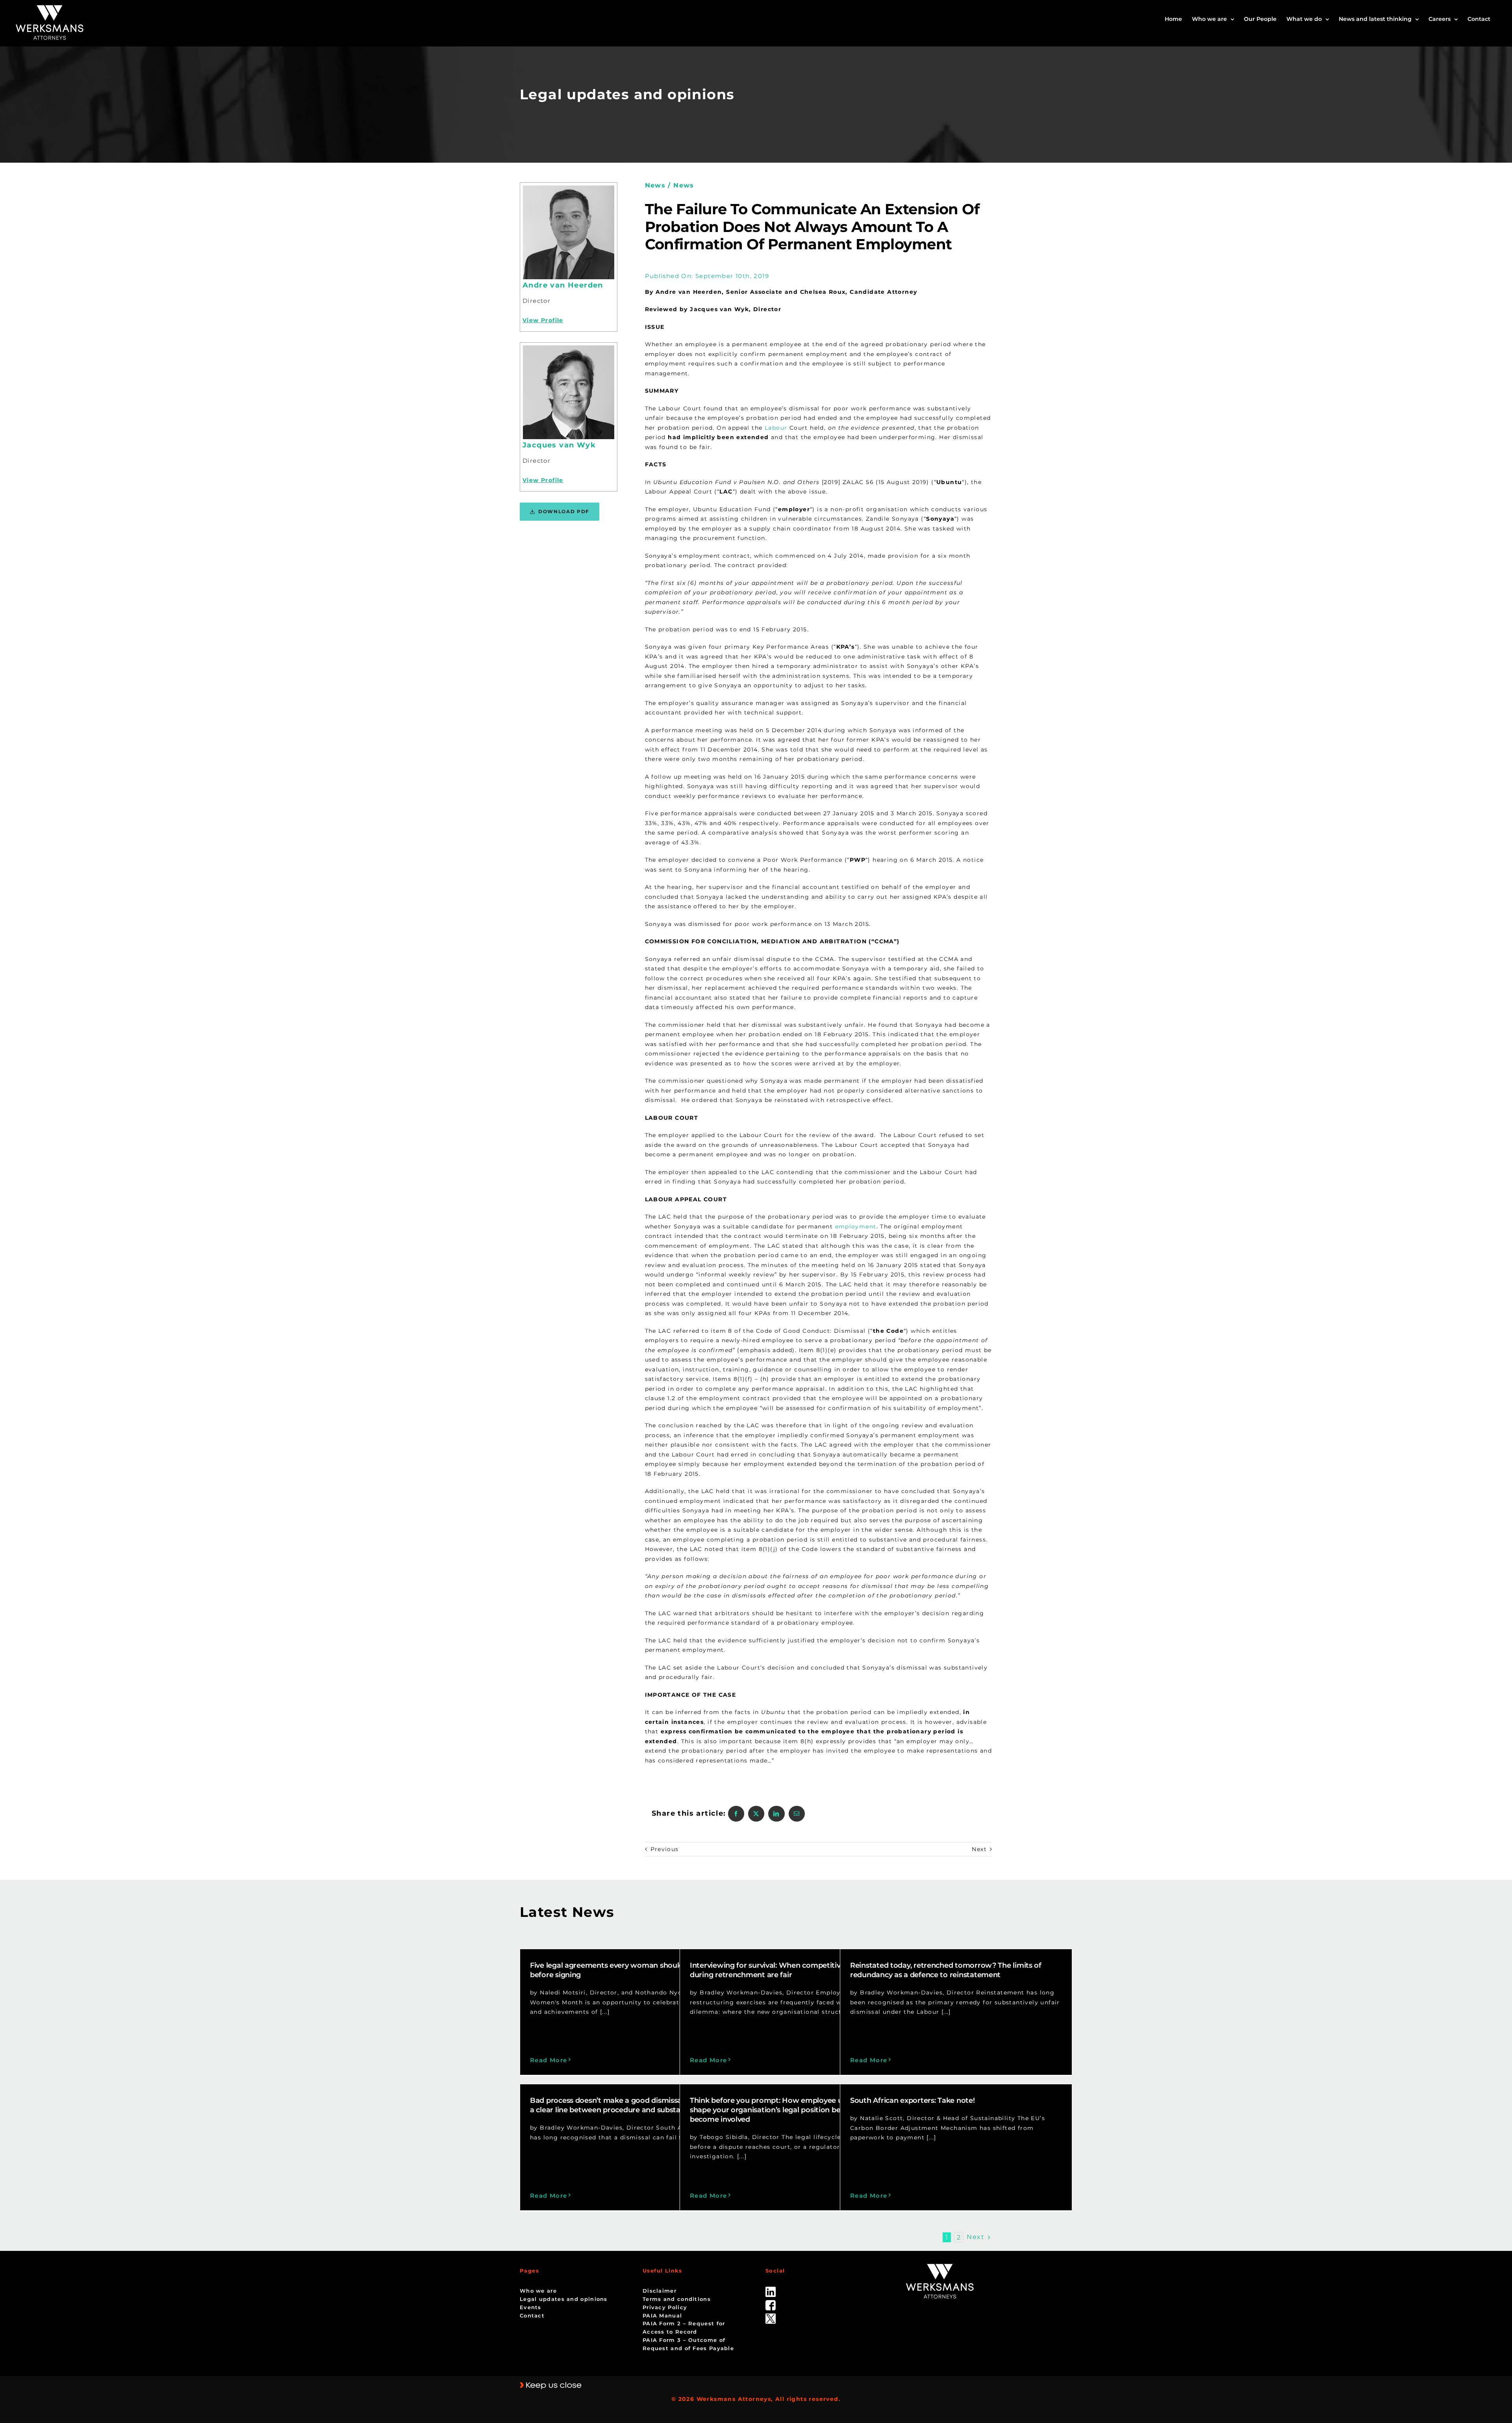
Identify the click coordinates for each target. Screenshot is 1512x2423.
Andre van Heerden (563, 285)
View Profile (543, 320)
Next (979, 1849)
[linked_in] (771, 2289)
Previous (665, 1849)
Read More (549, 2060)
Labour (776, 428)
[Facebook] (736, 1814)
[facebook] (771, 2303)
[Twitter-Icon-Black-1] (771, 2316)
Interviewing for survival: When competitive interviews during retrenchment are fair (787, 1970)
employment (856, 1226)
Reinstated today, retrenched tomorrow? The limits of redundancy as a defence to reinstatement (946, 1970)
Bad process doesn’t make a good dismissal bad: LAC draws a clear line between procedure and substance (635, 2105)
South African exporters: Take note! (913, 2100)
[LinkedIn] (776, 1814)
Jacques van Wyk (559, 445)
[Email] (797, 1814)
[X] (756, 1814)
